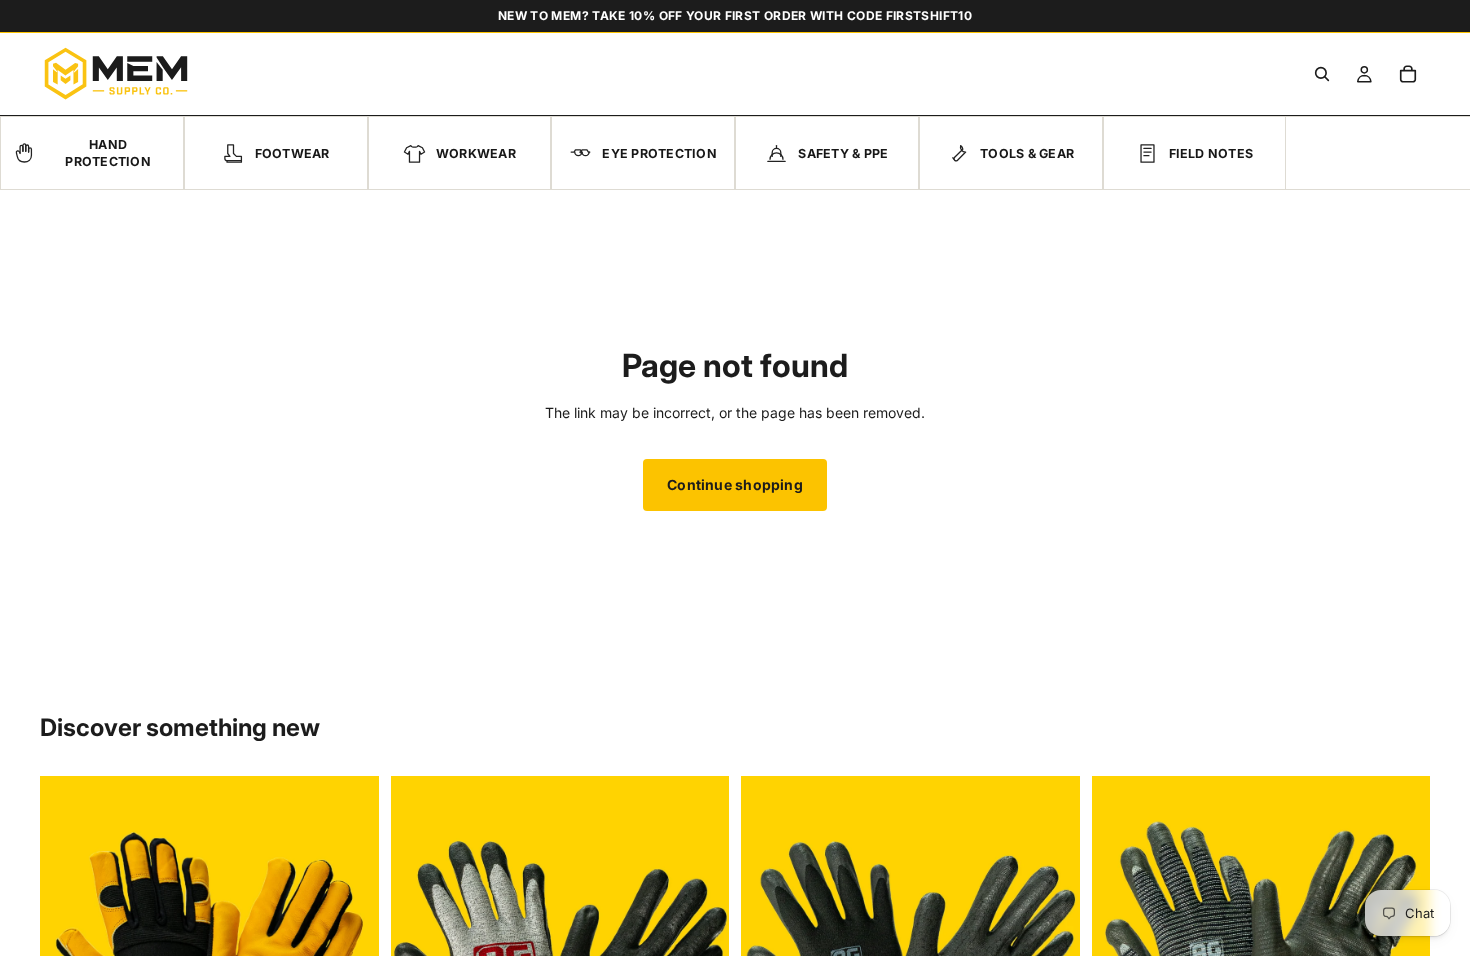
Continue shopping (735, 484)
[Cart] (1408, 74)
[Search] (1322, 74)
